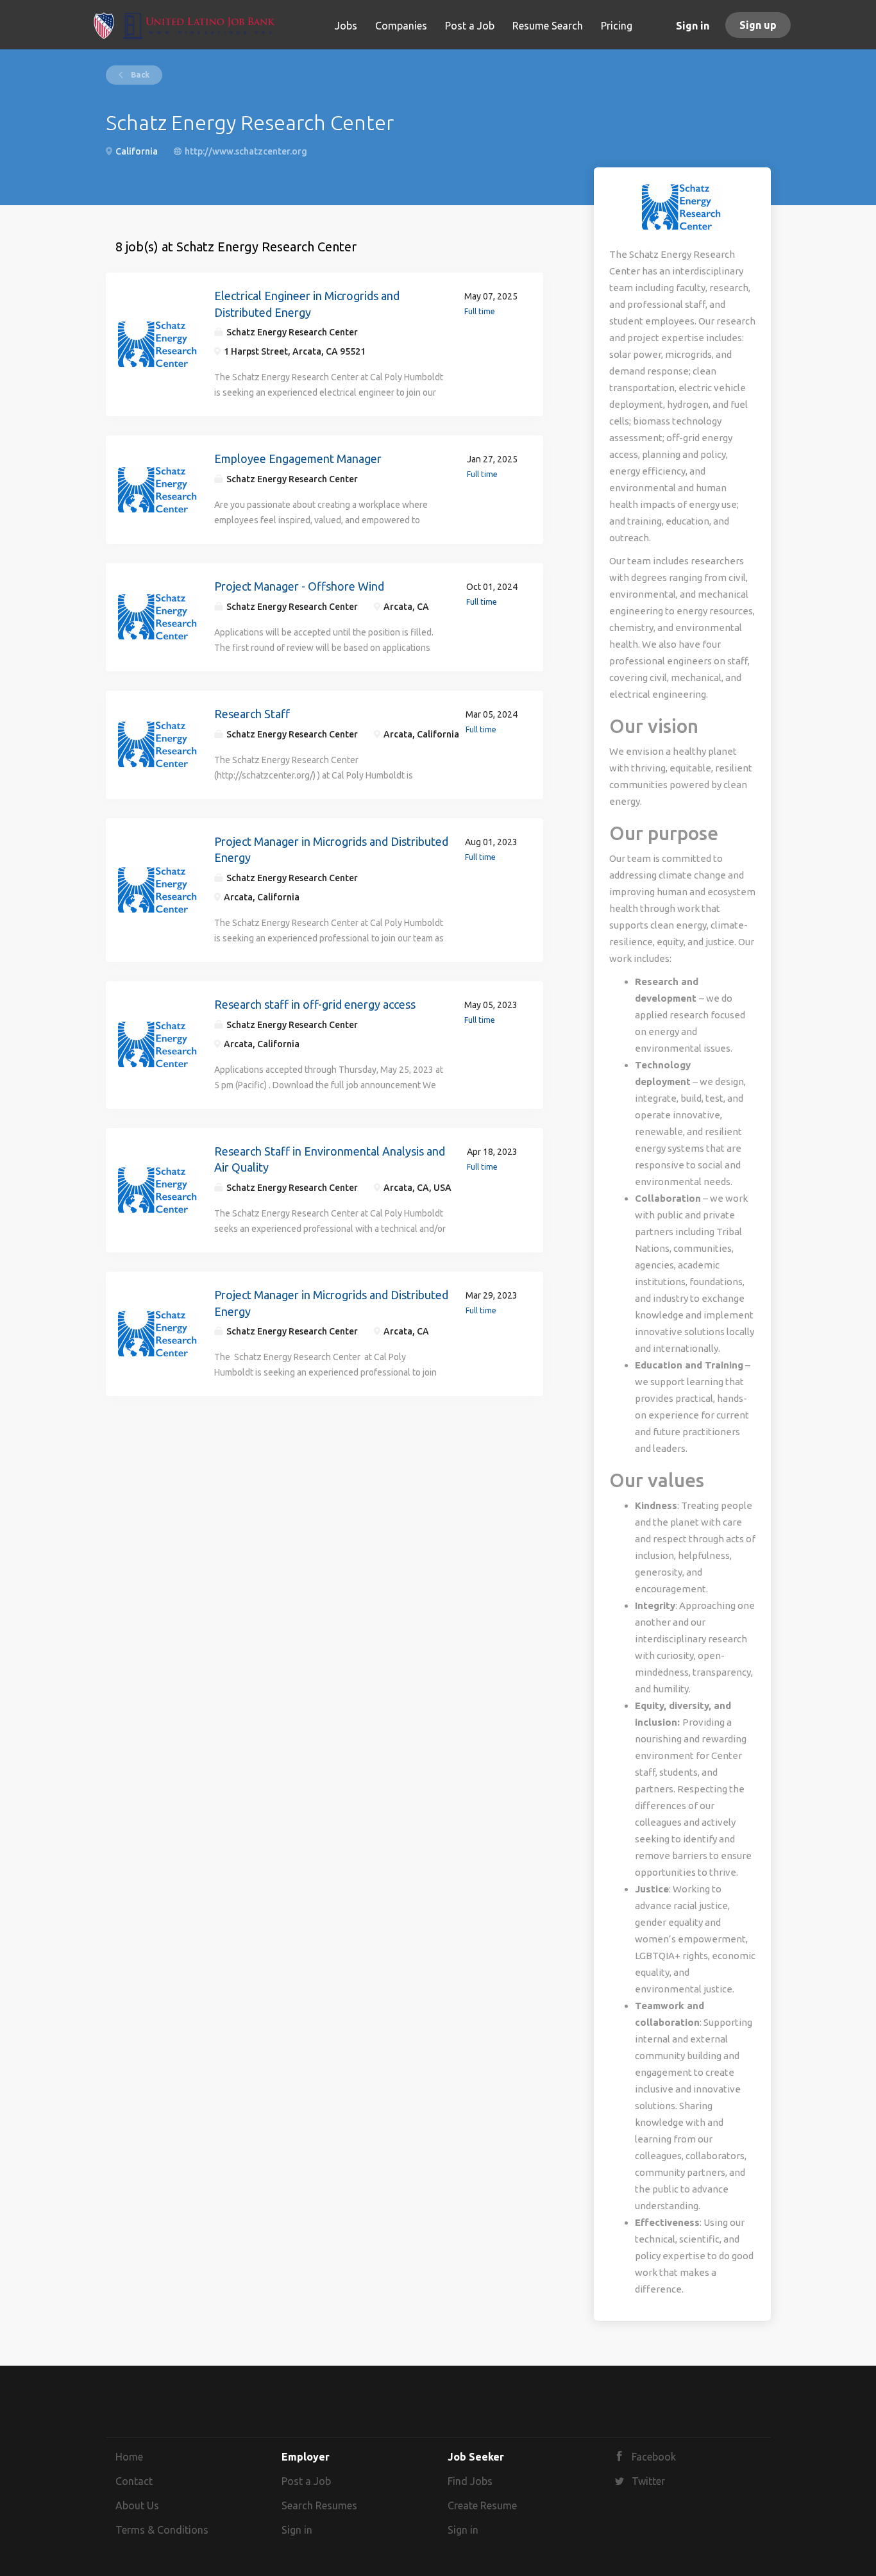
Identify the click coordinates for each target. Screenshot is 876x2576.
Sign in (693, 26)
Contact (134, 2481)
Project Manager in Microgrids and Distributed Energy (331, 850)
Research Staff (252, 714)
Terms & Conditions (162, 2530)
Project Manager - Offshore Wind (299, 586)
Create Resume (482, 2505)
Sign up (758, 25)
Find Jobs (470, 2481)
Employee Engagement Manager (298, 459)
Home (129, 2457)
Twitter (648, 2481)
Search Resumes (319, 2505)
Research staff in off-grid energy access (315, 1004)
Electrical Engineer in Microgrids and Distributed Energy (307, 304)
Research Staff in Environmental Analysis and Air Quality (330, 1159)
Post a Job (306, 2481)
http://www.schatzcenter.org (246, 151)
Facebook (654, 2457)
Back (139, 75)
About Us (137, 2505)
